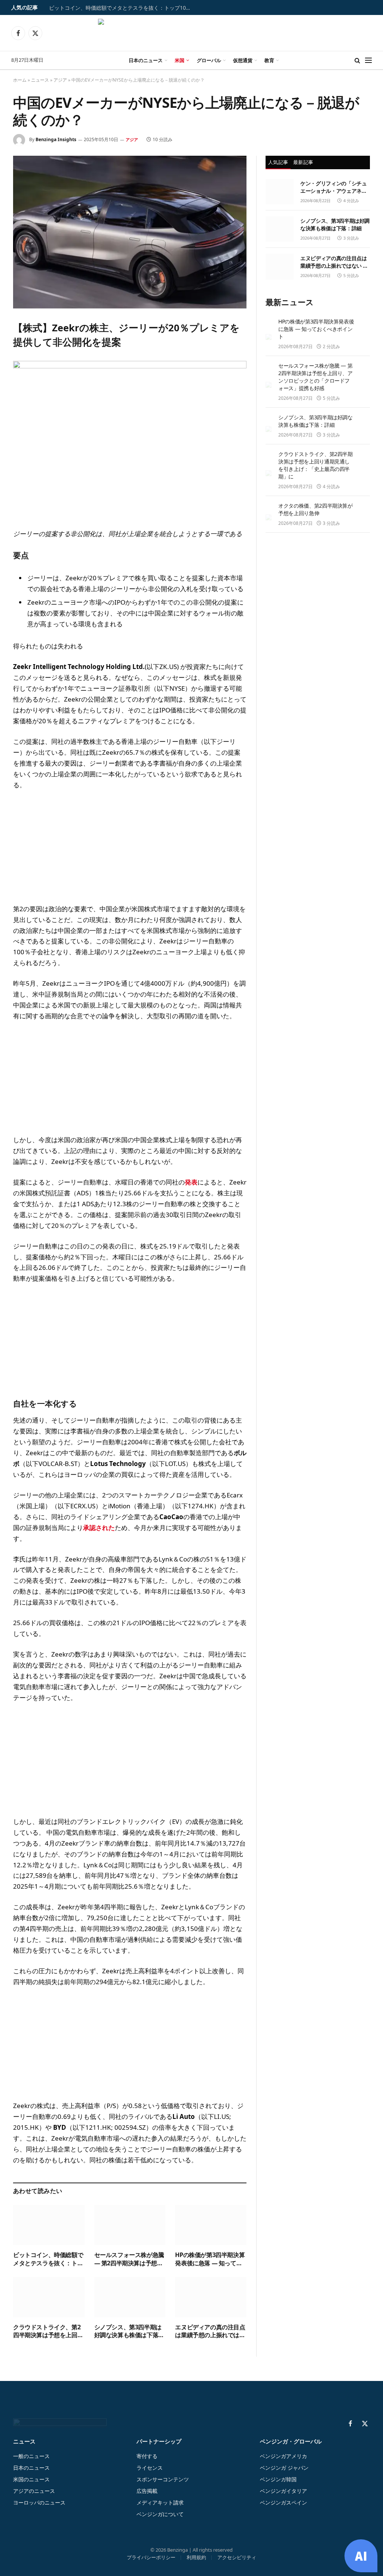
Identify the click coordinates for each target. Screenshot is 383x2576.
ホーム (20, 80)
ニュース (40, 80)
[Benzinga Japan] (192, 33)
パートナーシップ (159, 2441)
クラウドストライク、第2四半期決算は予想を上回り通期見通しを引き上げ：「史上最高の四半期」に (48, 2332)
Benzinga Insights (56, 139)
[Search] (357, 60)
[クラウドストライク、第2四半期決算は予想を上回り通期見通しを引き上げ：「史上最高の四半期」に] (49, 2297)
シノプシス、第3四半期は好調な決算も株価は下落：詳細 (129, 2332)
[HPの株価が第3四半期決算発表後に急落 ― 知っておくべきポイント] (211, 2225)
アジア (60, 80)
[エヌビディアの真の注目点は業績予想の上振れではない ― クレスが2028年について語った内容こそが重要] (211, 2297)
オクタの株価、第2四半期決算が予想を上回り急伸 (315, 509)
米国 (180, 60)
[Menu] (368, 60)
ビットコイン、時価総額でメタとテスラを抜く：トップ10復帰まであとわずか (124, 8)
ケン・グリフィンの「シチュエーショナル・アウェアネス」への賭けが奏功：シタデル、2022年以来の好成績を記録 (334, 187)
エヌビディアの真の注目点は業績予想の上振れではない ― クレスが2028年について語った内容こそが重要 (210, 2332)
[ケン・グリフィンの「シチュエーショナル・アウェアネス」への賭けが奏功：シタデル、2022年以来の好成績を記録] (280, 192)
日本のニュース (146, 60)
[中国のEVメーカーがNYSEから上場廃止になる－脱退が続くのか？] (130, 232)
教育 (269, 60)
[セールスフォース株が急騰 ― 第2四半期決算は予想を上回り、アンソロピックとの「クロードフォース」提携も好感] (130, 2225)
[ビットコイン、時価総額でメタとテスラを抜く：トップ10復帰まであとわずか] (49, 2225)
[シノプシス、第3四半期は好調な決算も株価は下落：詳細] (130, 2297)
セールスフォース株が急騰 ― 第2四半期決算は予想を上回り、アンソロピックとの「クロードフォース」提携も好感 (129, 2259)
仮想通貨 (243, 60)
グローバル (209, 60)
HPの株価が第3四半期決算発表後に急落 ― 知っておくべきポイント (210, 2259)
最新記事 (303, 162)
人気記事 (278, 162)
